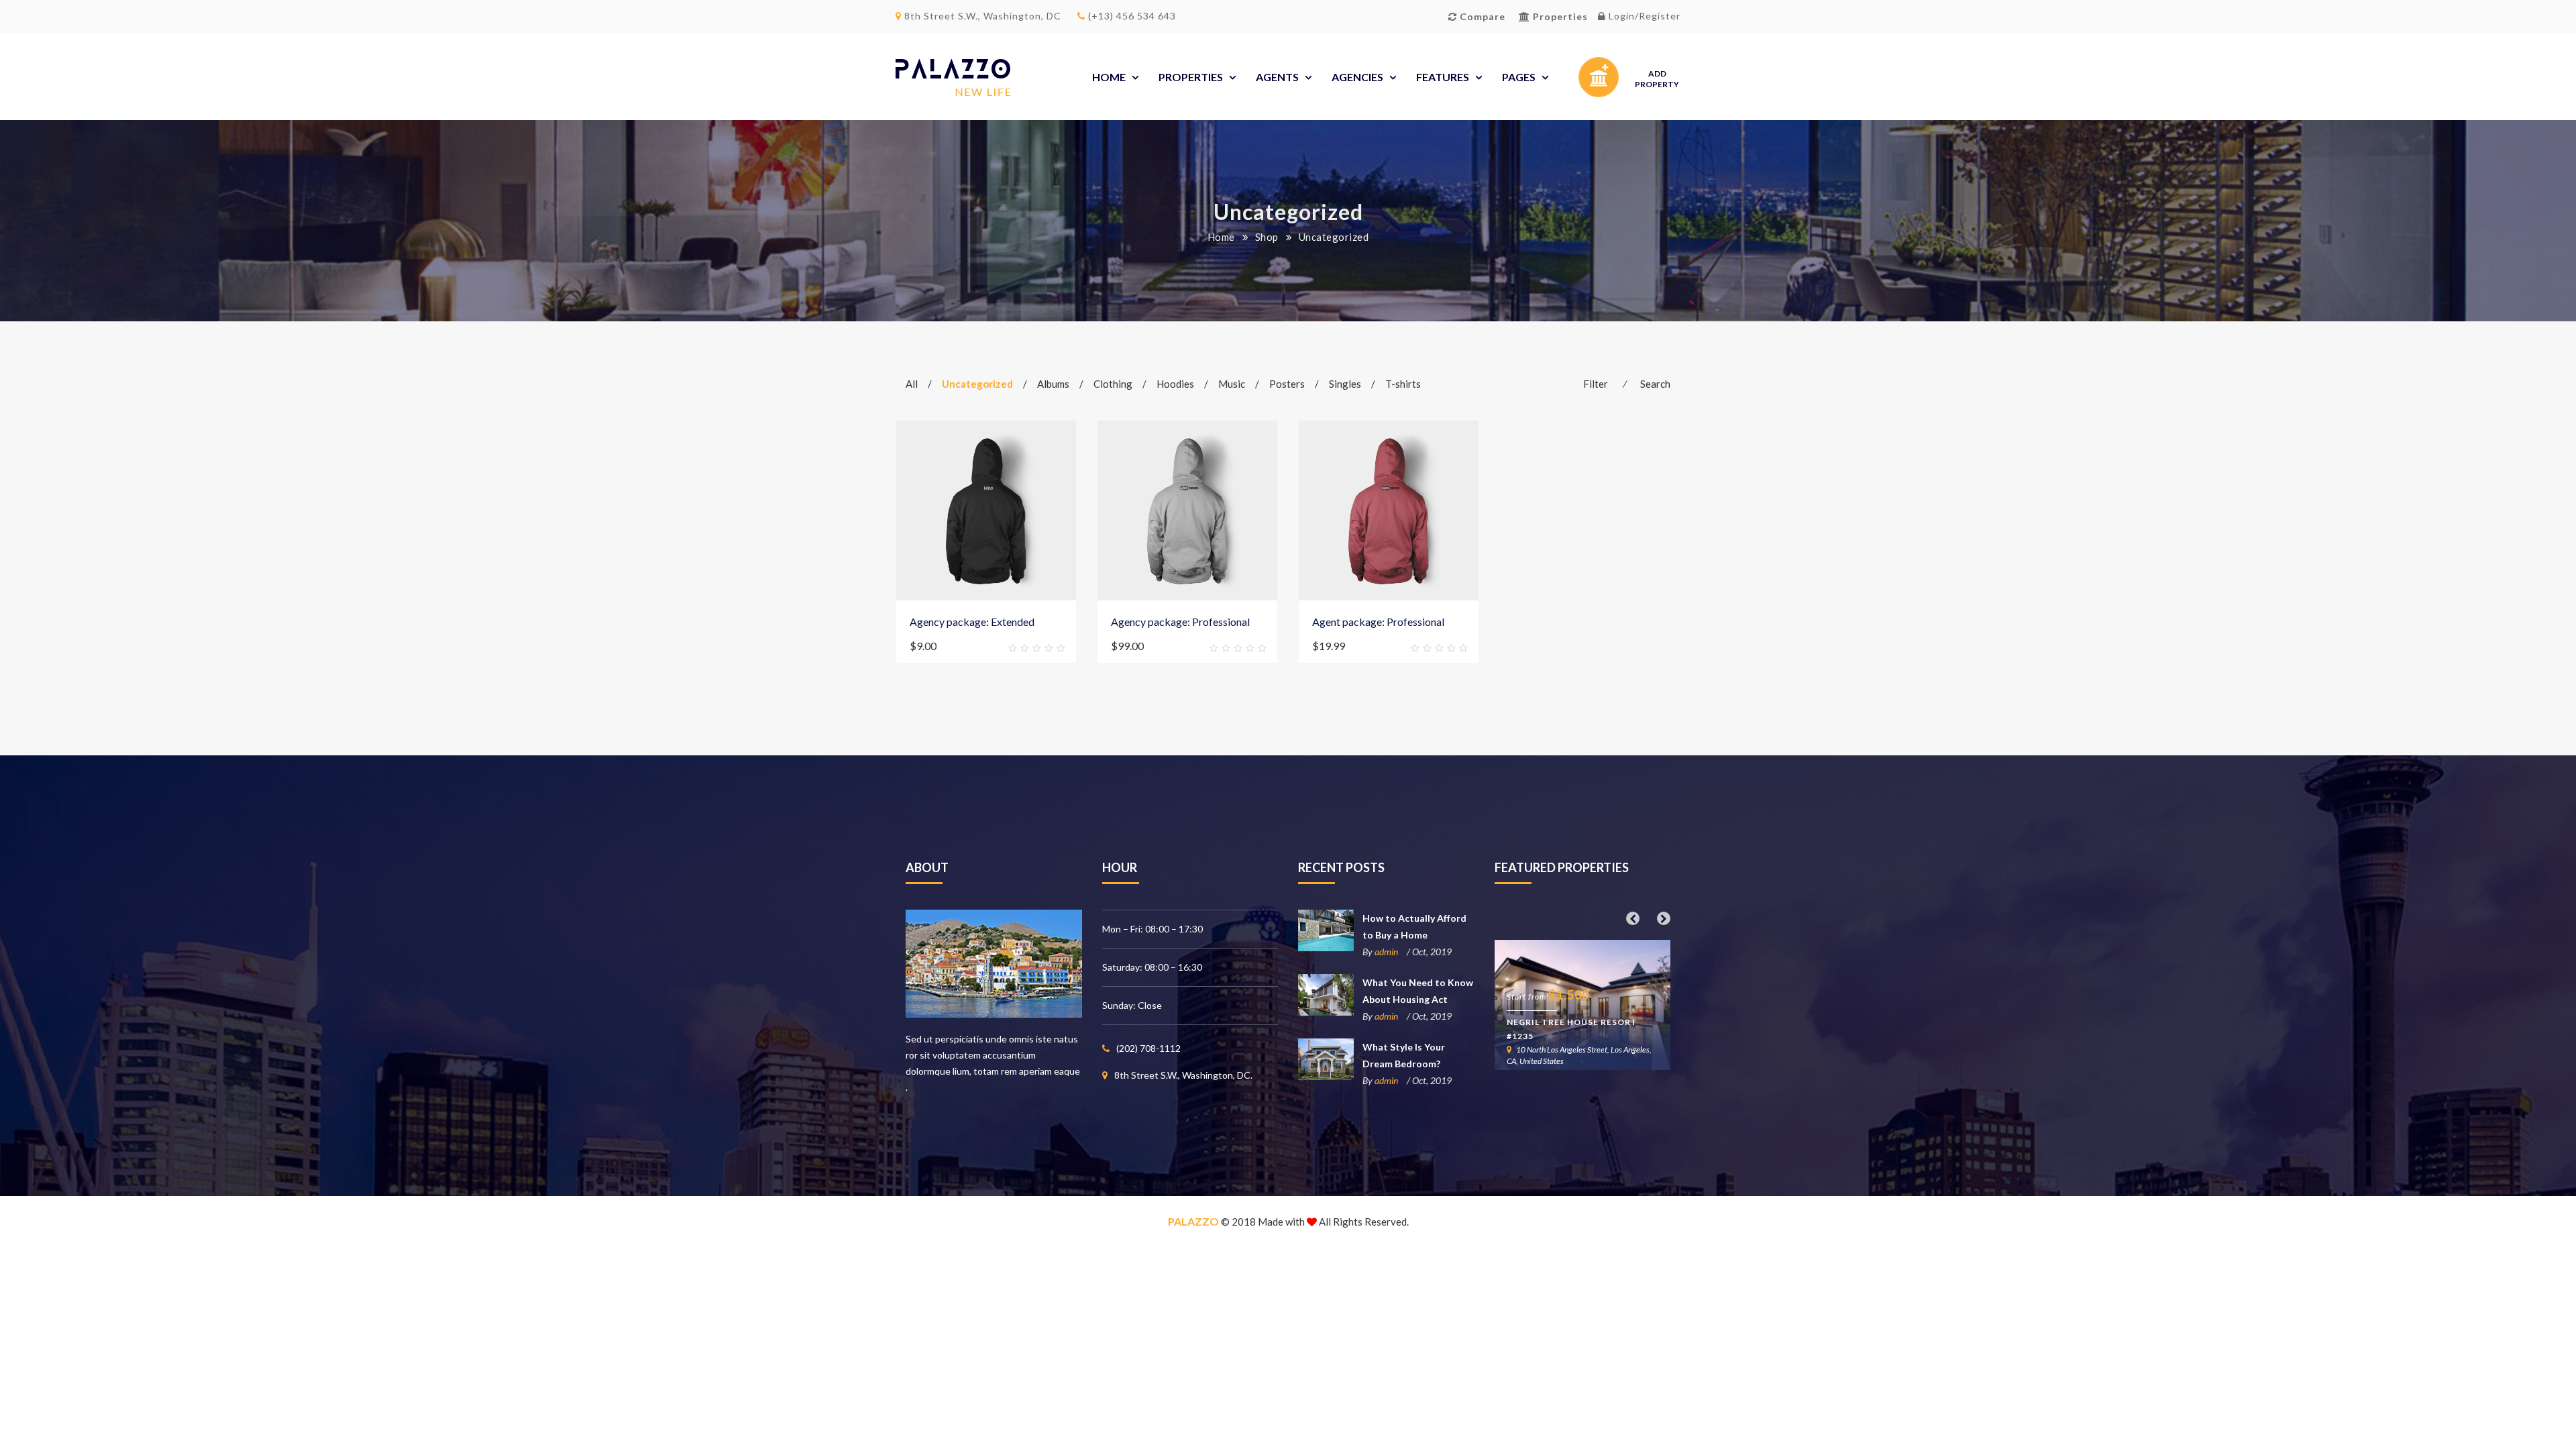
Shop (1267, 237)
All (912, 384)
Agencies (1357, 77)
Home (1109, 77)
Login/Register (1643, 16)
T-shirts (1403, 384)
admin (1386, 952)
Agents (1277, 77)
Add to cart (927, 646)
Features (1443, 77)
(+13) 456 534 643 (1131, 16)
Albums (1053, 384)
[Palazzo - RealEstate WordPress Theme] (953, 77)
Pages (1519, 77)
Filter (1596, 384)
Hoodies (1175, 384)
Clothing (1113, 384)
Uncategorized (977, 384)
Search (1655, 384)
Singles (1345, 384)
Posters (1287, 384)
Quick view (1058, 647)
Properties (1191, 77)
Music (1232, 384)
